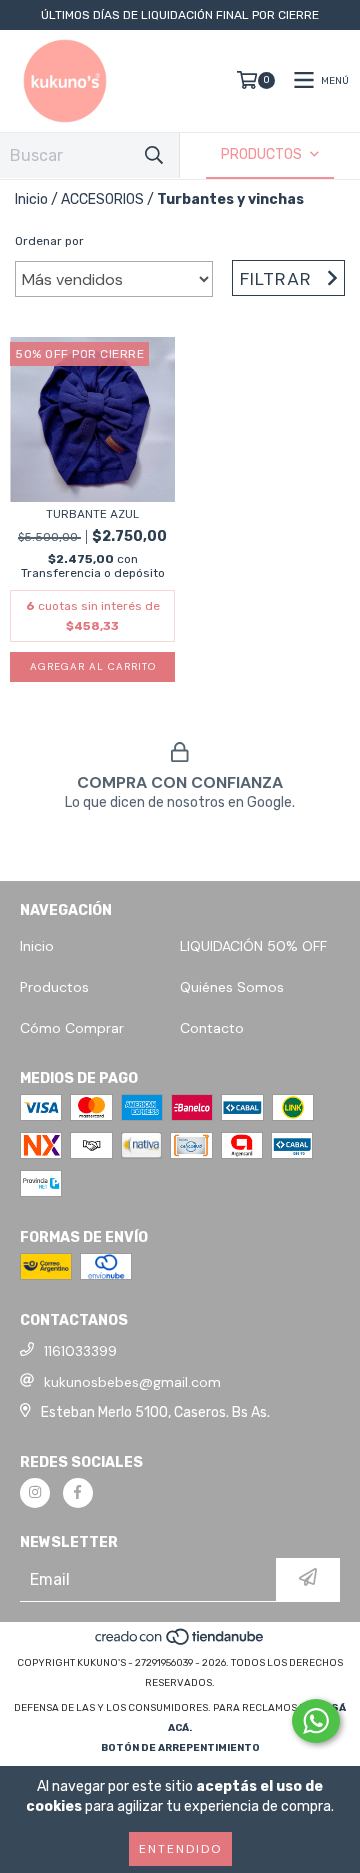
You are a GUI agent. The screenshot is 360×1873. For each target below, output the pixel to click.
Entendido (180, 1849)
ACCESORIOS (102, 199)
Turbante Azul (92, 514)
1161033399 (80, 1351)
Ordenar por (49, 241)
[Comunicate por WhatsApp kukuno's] (316, 1721)
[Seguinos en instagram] (35, 1493)
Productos (54, 987)
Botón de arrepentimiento (180, 1748)
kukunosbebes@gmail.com (132, 1382)
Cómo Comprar (72, 1028)
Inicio (31, 199)
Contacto (212, 1028)
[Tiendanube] (180, 1643)
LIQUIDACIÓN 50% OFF (253, 946)
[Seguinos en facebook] (78, 1493)
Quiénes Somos (232, 987)
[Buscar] (154, 155)
